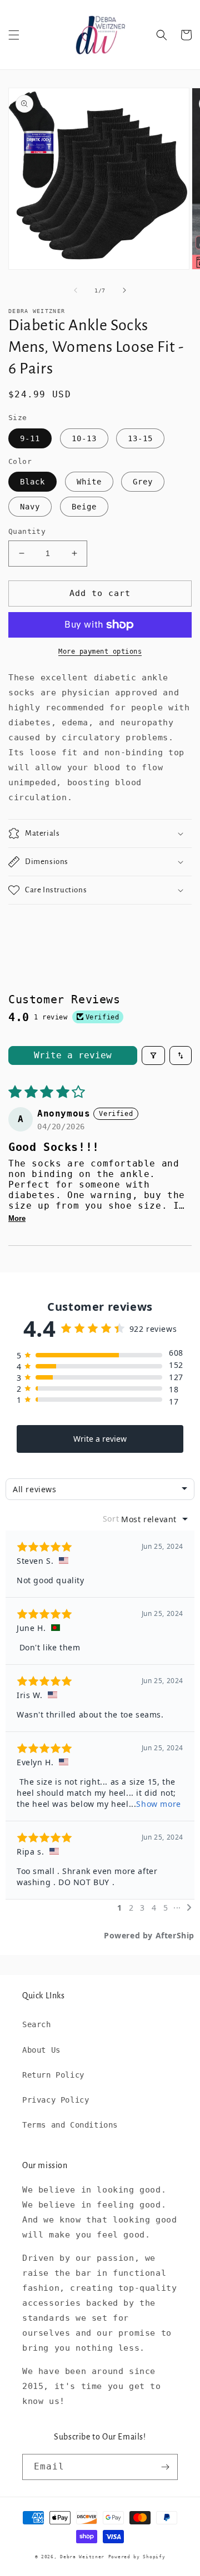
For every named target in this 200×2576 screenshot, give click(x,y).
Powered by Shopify (137, 2557)
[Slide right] (124, 290)
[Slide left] (76, 290)
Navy (30, 507)
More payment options (100, 651)
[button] (14, 35)
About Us (41, 2050)
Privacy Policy (56, 2100)
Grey (143, 482)
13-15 (140, 438)
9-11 (30, 438)
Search (37, 2024)
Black (32, 482)
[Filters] (153, 1055)
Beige (84, 507)
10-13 (84, 438)
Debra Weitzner (82, 2557)
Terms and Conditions (70, 2125)
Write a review (73, 1055)
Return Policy (53, 2075)
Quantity (27, 531)
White (89, 482)
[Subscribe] (165, 2467)
